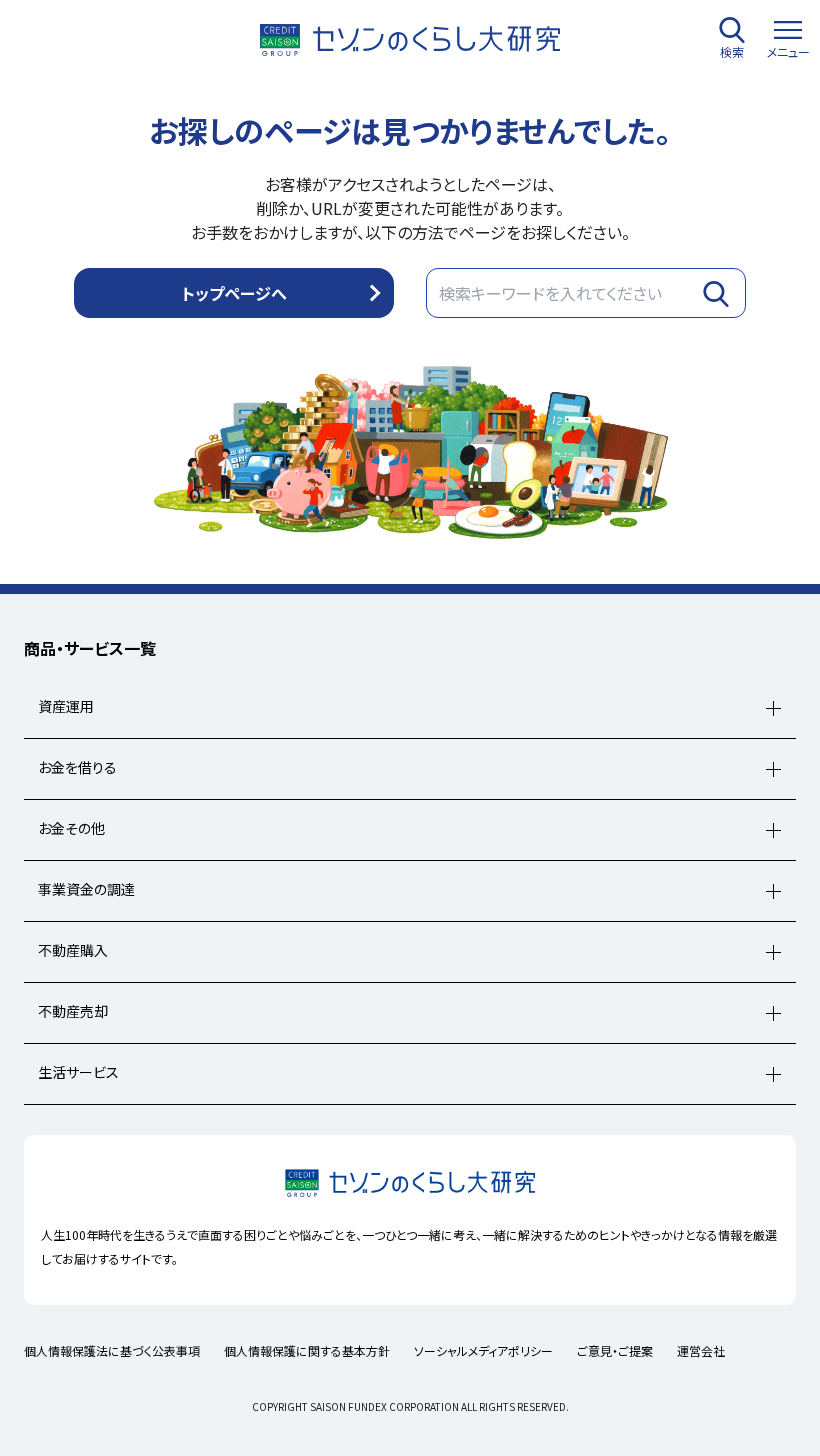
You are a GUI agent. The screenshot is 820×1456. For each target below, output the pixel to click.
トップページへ (234, 293)
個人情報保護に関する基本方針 (307, 1350)
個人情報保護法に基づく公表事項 (112, 1350)
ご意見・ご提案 (615, 1350)
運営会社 (701, 1350)
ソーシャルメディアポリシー (483, 1350)
